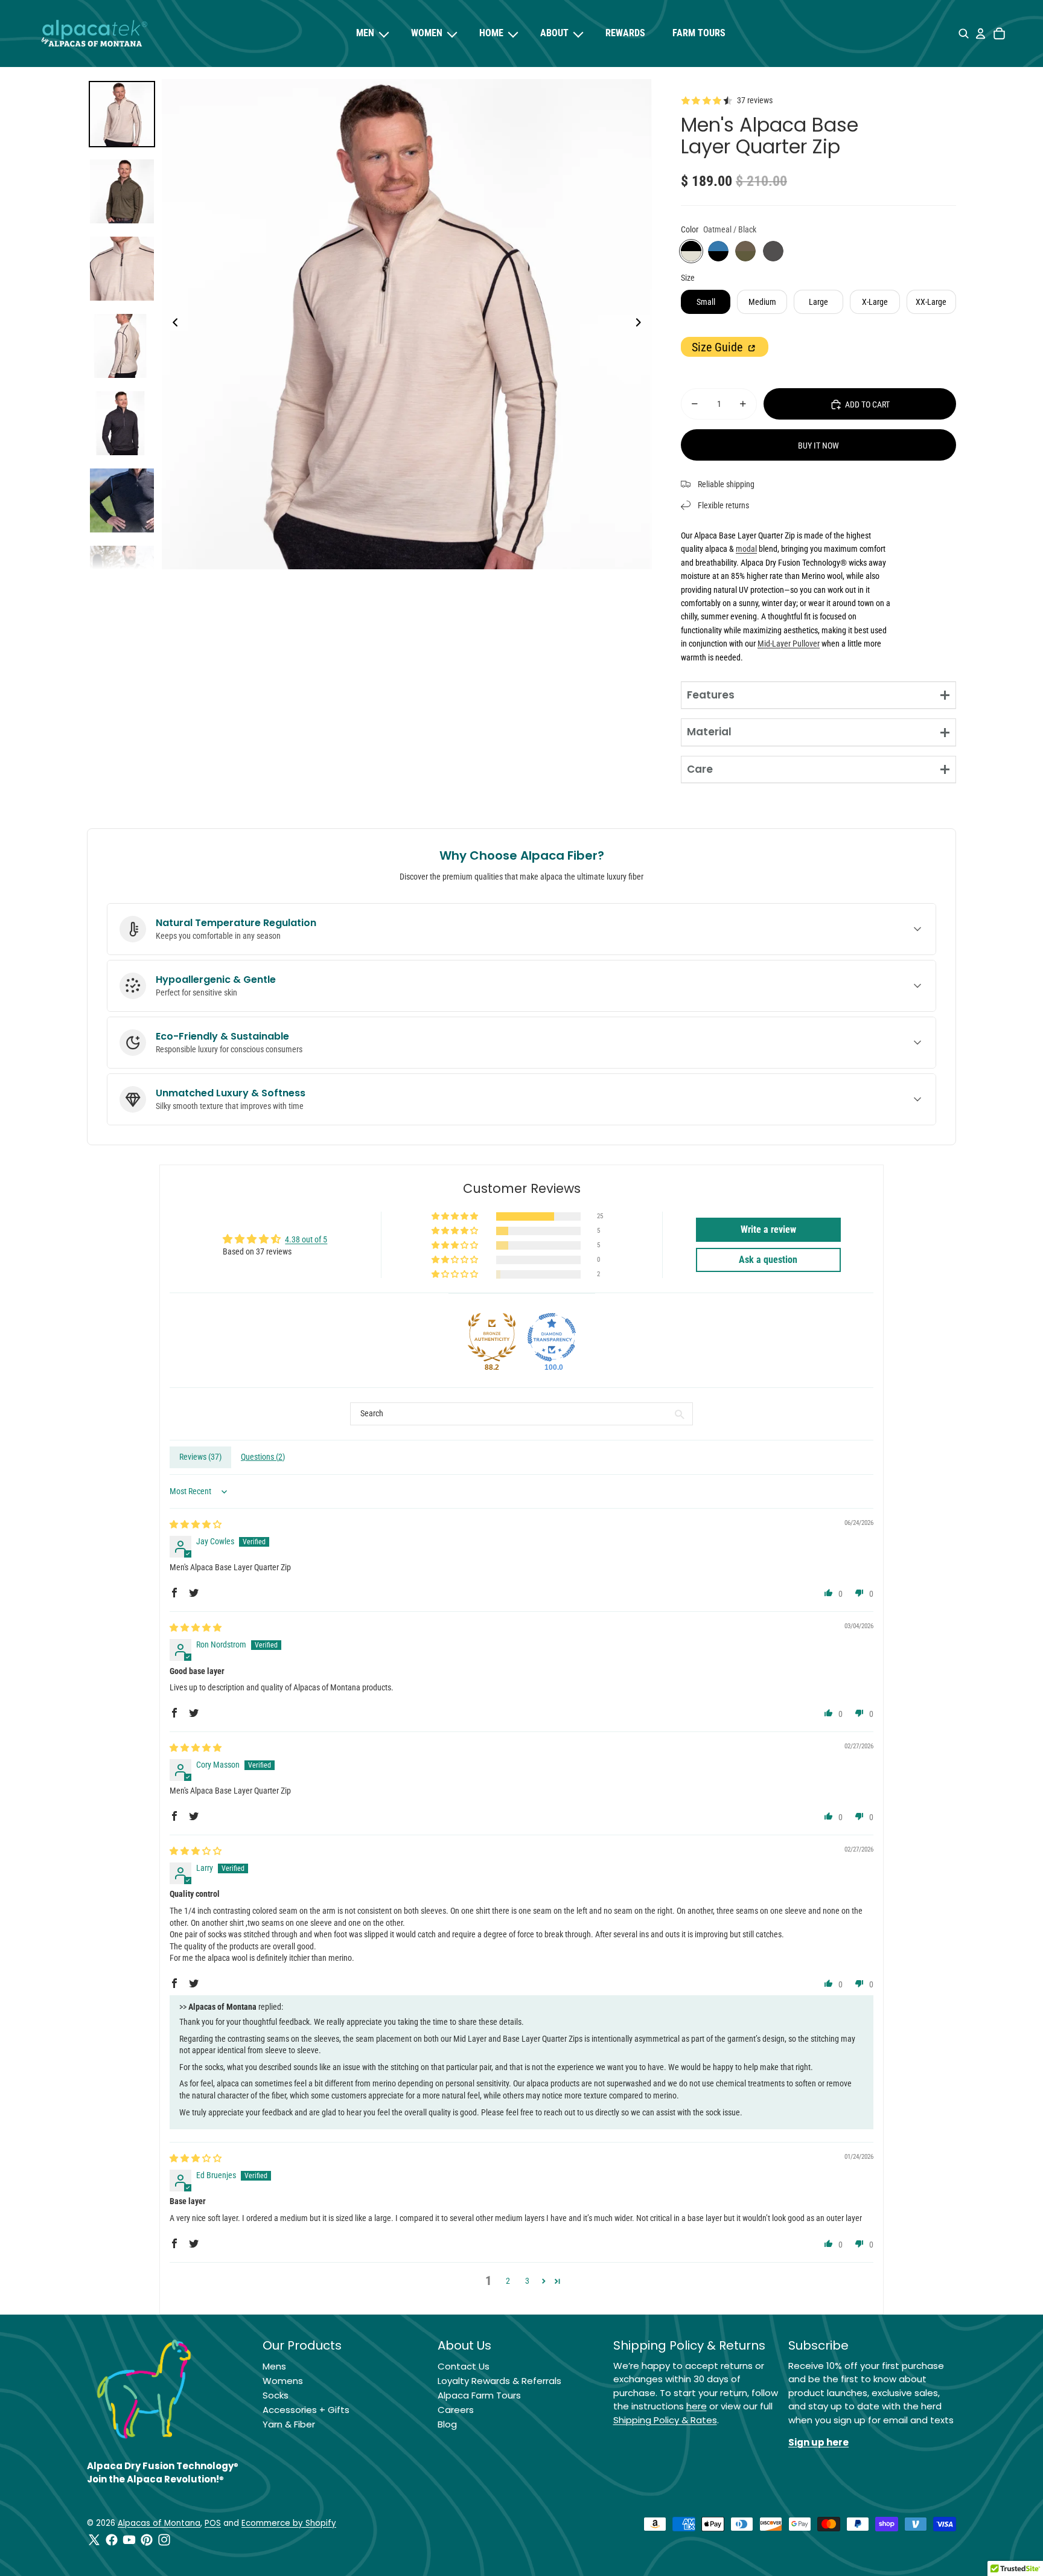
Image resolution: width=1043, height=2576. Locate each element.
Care (700, 769)
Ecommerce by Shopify (289, 2523)
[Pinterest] (147, 2540)
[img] (196, 1524)
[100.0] (552, 1337)
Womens (283, 2381)
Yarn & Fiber (289, 2424)
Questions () (263, 1457)
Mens (274, 2366)
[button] (456, 1217)
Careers (456, 2410)
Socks (276, 2395)
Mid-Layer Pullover (789, 644)
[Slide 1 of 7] (122, 114)
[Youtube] (129, 2540)
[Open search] (964, 34)
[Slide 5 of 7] (122, 423)
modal (746, 549)
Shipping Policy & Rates (665, 2420)
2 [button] (508, 2281)
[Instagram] (164, 2540)
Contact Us (464, 2366)
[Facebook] (112, 2540)
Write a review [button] (768, 1229)
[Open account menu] (980, 34)
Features (711, 695)
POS (213, 2523)
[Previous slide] (172, 324)
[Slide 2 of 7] (122, 191)
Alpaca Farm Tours (479, 2395)
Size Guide (719, 347)
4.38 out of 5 (306, 1239)
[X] (94, 2540)
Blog (447, 2424)
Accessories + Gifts (306, 2410)
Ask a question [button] (768, 1260)
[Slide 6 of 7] (122, 500)
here (697, 2406)
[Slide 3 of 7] (122, 269)
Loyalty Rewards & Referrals (499, 2381)
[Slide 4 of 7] (122, 346)
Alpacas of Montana (159, 2523)
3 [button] (527, 2281)
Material (709, 732)
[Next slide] (642, 324)
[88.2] (492, 1337)
